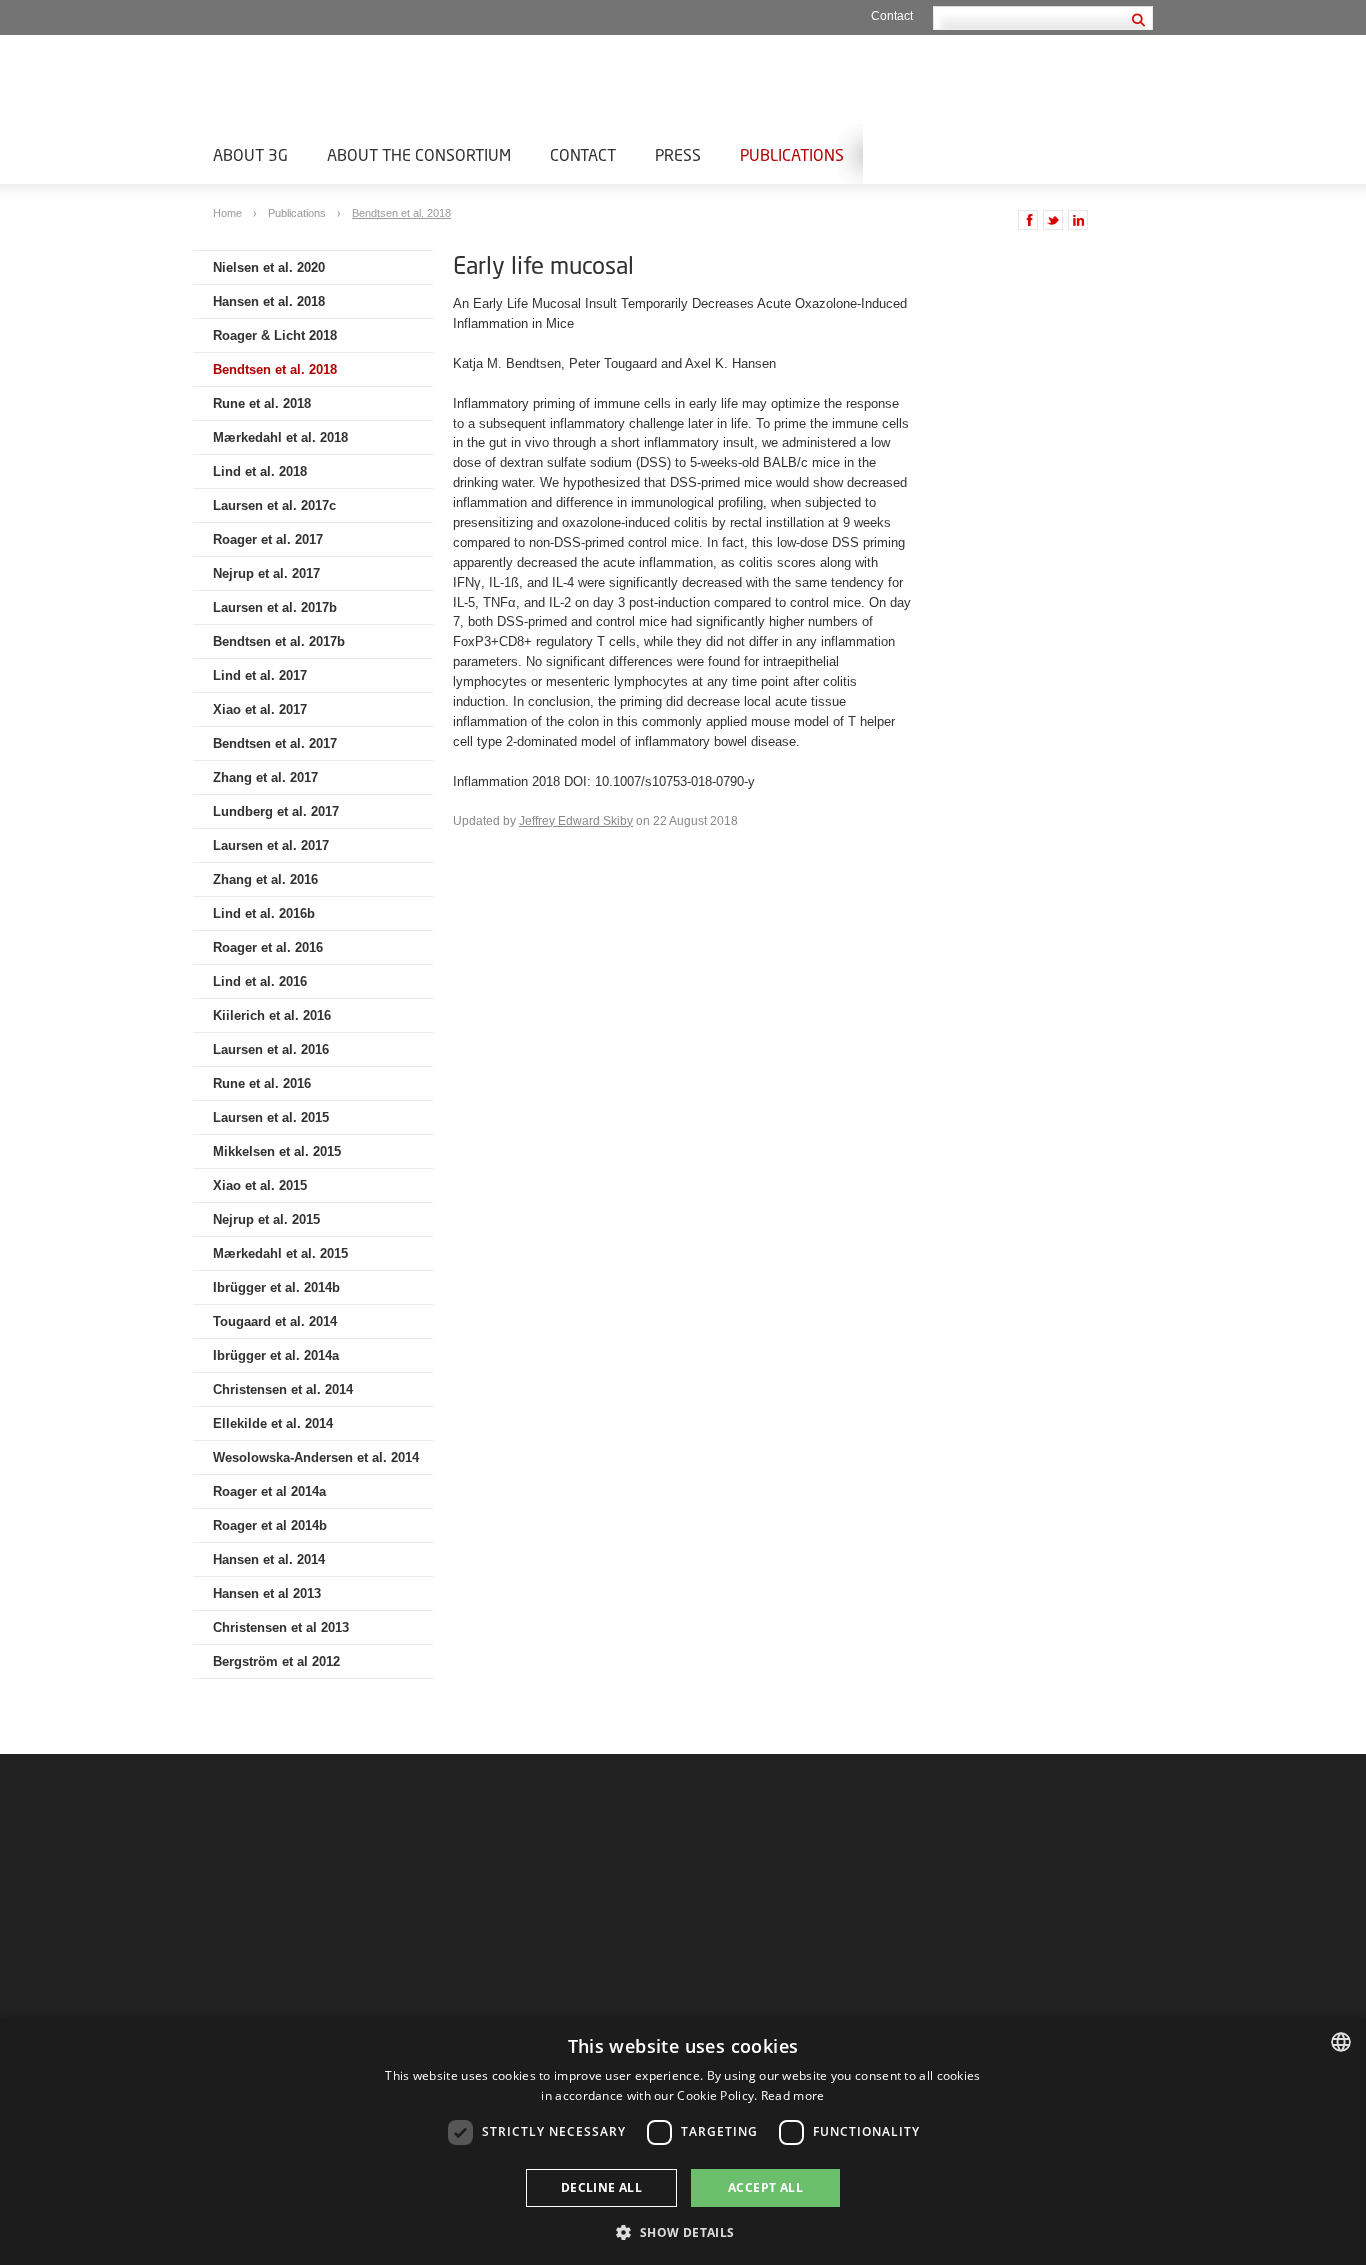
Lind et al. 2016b (264, 913)
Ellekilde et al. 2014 (273, 1423)
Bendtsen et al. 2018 (401, 213)
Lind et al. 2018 (260, 471)
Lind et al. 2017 (260, 675)
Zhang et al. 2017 (265, 777)
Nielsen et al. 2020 (269, 267)
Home (229, 213)
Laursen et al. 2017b (275, 607)
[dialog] (683, 2141)
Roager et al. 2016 (268, 947)
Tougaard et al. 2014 (275, 1321)
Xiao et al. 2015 (260, 1185)
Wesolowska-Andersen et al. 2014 (316, 1457)
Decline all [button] (601, 2187)
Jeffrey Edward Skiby (576, 821)
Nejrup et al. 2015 (266, 1219)
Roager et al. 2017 (268, 539)
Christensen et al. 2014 (283, 1389)
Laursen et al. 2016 (271, 1049)
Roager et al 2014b (270, 1525)
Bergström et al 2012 (276, 1661)
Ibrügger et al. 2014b (276, 1287)
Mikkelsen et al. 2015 (277, 1151)
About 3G (250, 154)
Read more (793, 2095)
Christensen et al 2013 (281, 1627)
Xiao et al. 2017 (260, 709)
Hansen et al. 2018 (269, 301)
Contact (892, 16)
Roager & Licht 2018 (275, 335)
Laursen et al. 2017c (274, 505)
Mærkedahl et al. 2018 (280, 437)
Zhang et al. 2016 (265, 879)
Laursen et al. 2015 (271, 1117)
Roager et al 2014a (269, 1491)
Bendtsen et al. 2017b (279, 641)
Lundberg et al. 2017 (276, 811)
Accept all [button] (765, 2187)
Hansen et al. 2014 (269, 1559)
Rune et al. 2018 (262, 403)
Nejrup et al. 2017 (266, 573)
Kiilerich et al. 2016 (272, 1015)
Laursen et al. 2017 (271, 845)
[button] (682, 2231)
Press (678, 154)
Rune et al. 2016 (262, 1083)
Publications (792, 154)
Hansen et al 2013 (267, 1593)
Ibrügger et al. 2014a (276, 1355)
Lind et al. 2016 (260, 981)
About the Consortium (419, 154)
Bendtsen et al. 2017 (275, 743)
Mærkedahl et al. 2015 (280, 1253)
